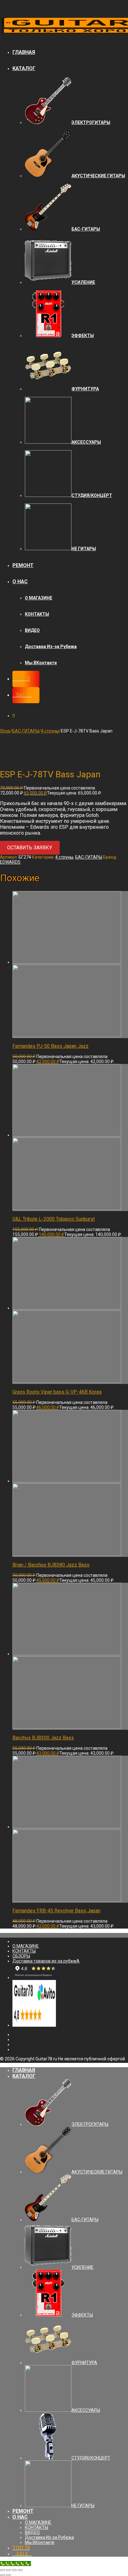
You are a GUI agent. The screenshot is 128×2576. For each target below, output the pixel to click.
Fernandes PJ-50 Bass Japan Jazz (50, 1046)
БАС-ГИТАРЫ (26, 731)
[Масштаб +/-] (20, 2570)
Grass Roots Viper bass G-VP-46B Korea (57, 1392)
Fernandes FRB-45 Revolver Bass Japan (56, 1911)
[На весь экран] (14, 2570)
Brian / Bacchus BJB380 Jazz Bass (51, 1565)
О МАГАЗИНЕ (39, 598)
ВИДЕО (32, 630)
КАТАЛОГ (24, 68)
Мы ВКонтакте (41, 663)
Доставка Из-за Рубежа (51, 646)
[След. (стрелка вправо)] (8, 2575)
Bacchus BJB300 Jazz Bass (43, 1738)
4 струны (50, 731)
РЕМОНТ (23, 565)
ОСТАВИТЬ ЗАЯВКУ (30, 848)
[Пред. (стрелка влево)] (2, 2575)
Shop (5, 731)
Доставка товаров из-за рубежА (46, 1961)
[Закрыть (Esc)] (2, 2570)
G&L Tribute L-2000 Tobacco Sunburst (54, 1219)
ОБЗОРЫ (21, 1956)
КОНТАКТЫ (37, 614)
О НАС (20, 582)
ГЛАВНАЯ (24, 52)
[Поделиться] (8, 2570)
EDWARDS (10, 862)
